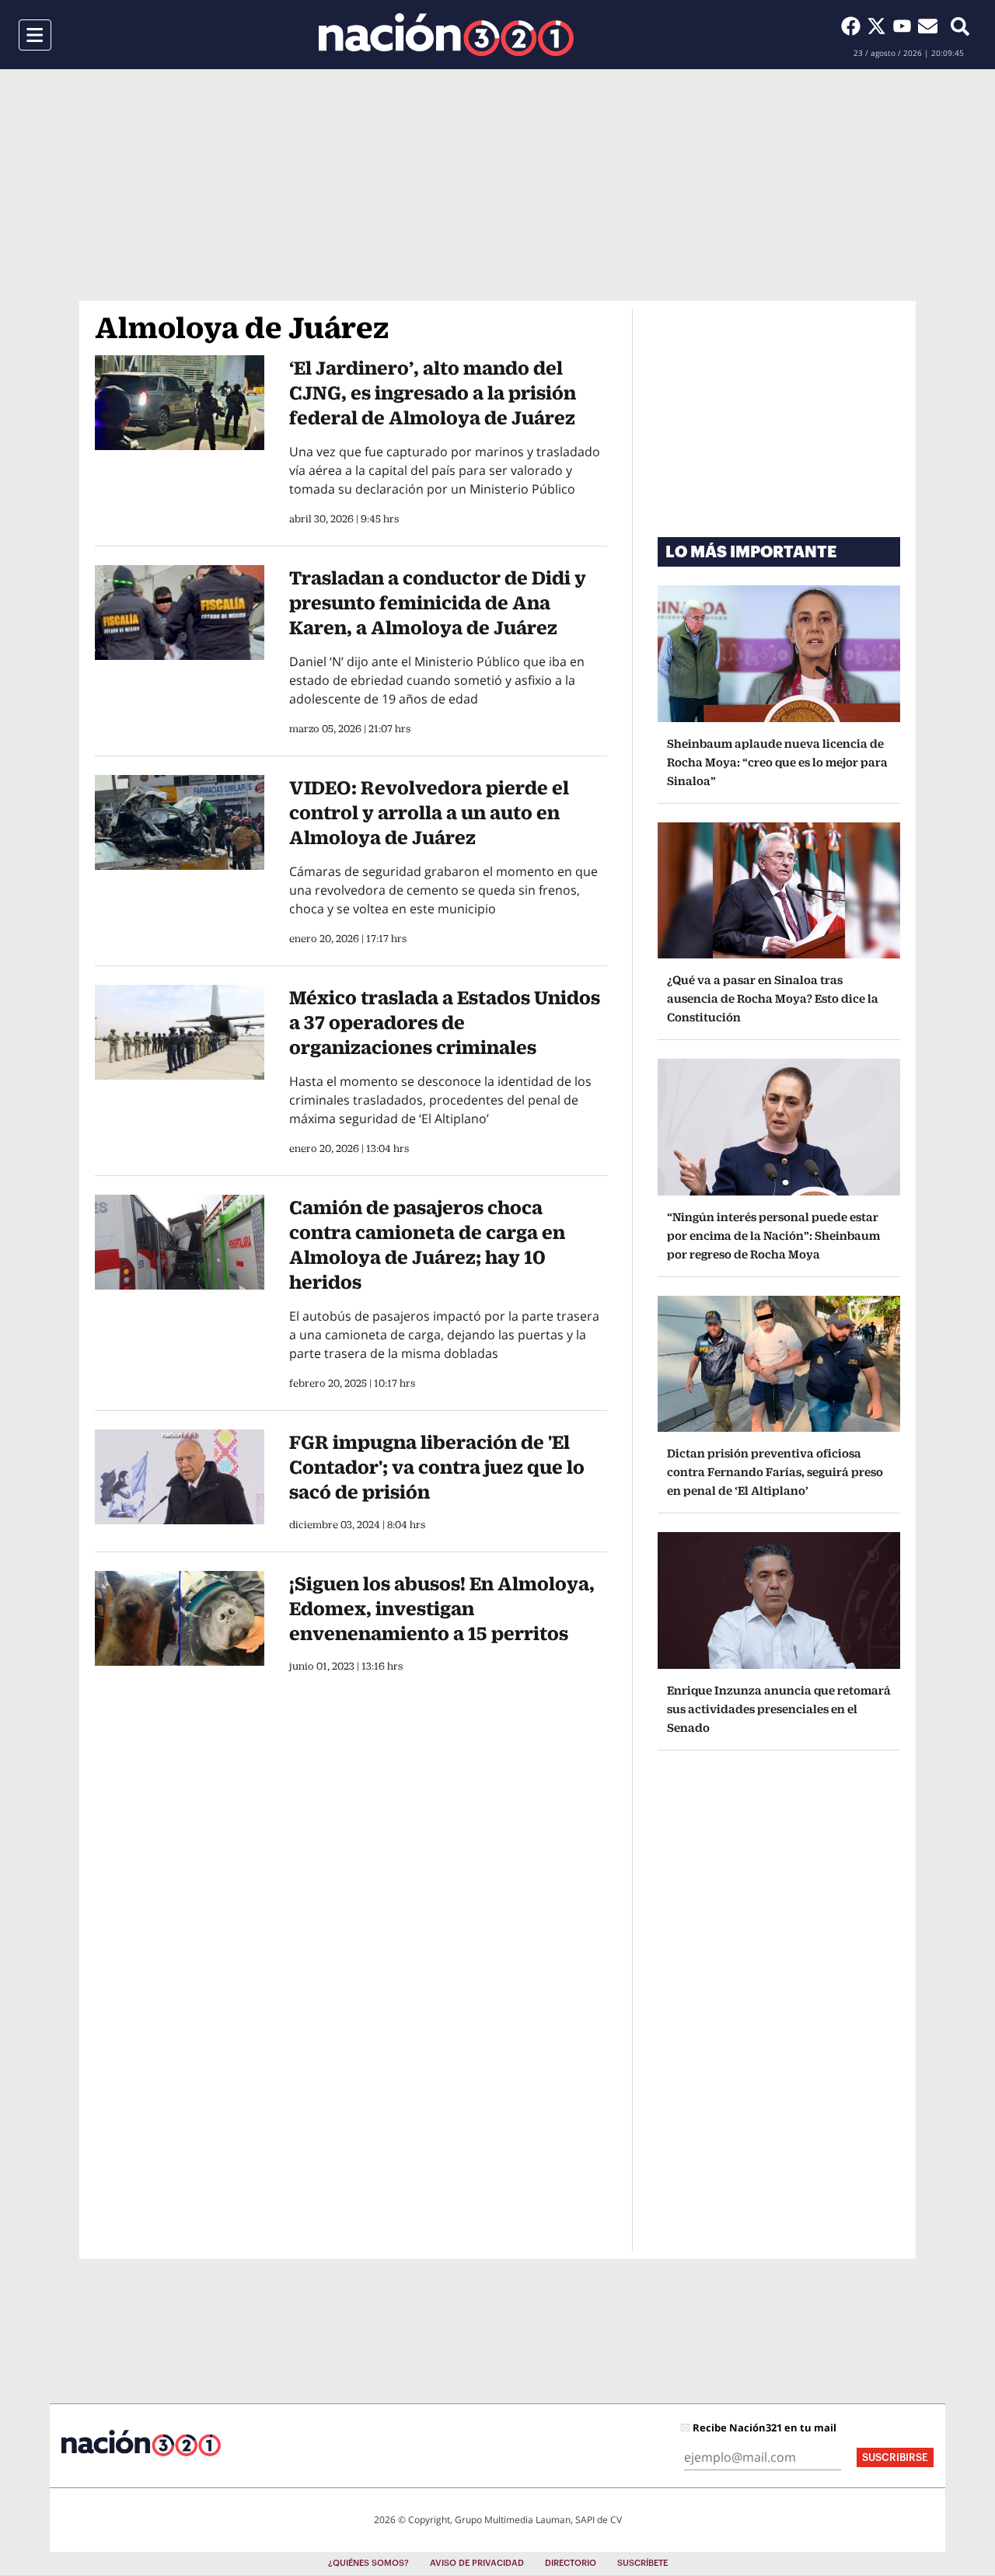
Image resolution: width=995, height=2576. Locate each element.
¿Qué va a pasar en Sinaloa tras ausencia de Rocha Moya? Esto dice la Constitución (773, 998)
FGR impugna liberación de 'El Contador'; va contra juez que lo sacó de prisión (437, 1467)
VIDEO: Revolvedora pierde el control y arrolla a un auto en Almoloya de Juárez (429, 812)
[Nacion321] (446, 35)
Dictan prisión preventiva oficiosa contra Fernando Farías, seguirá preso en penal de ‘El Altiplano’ (775, 1472)
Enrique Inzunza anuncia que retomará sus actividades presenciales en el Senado (779, 1709)
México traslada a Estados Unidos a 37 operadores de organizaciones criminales (445, 1022)
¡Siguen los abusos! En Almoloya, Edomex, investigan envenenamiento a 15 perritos (442, 1608)
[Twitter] (880, 26)
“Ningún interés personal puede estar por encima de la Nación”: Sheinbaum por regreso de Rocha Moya (773, 1236)
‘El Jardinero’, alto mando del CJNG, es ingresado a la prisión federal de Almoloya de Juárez (433, 393)
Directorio (571, 2563)
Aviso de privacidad (477, 2563)
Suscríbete (642, 2563)
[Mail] (928, 26)
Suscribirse (895, 2457)
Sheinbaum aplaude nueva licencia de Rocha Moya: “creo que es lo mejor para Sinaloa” (777, 762)
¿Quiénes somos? (368, 2563)
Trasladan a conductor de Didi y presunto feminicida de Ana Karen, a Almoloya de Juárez (438, 602)
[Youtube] (905, 26)
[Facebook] (854, 26)
